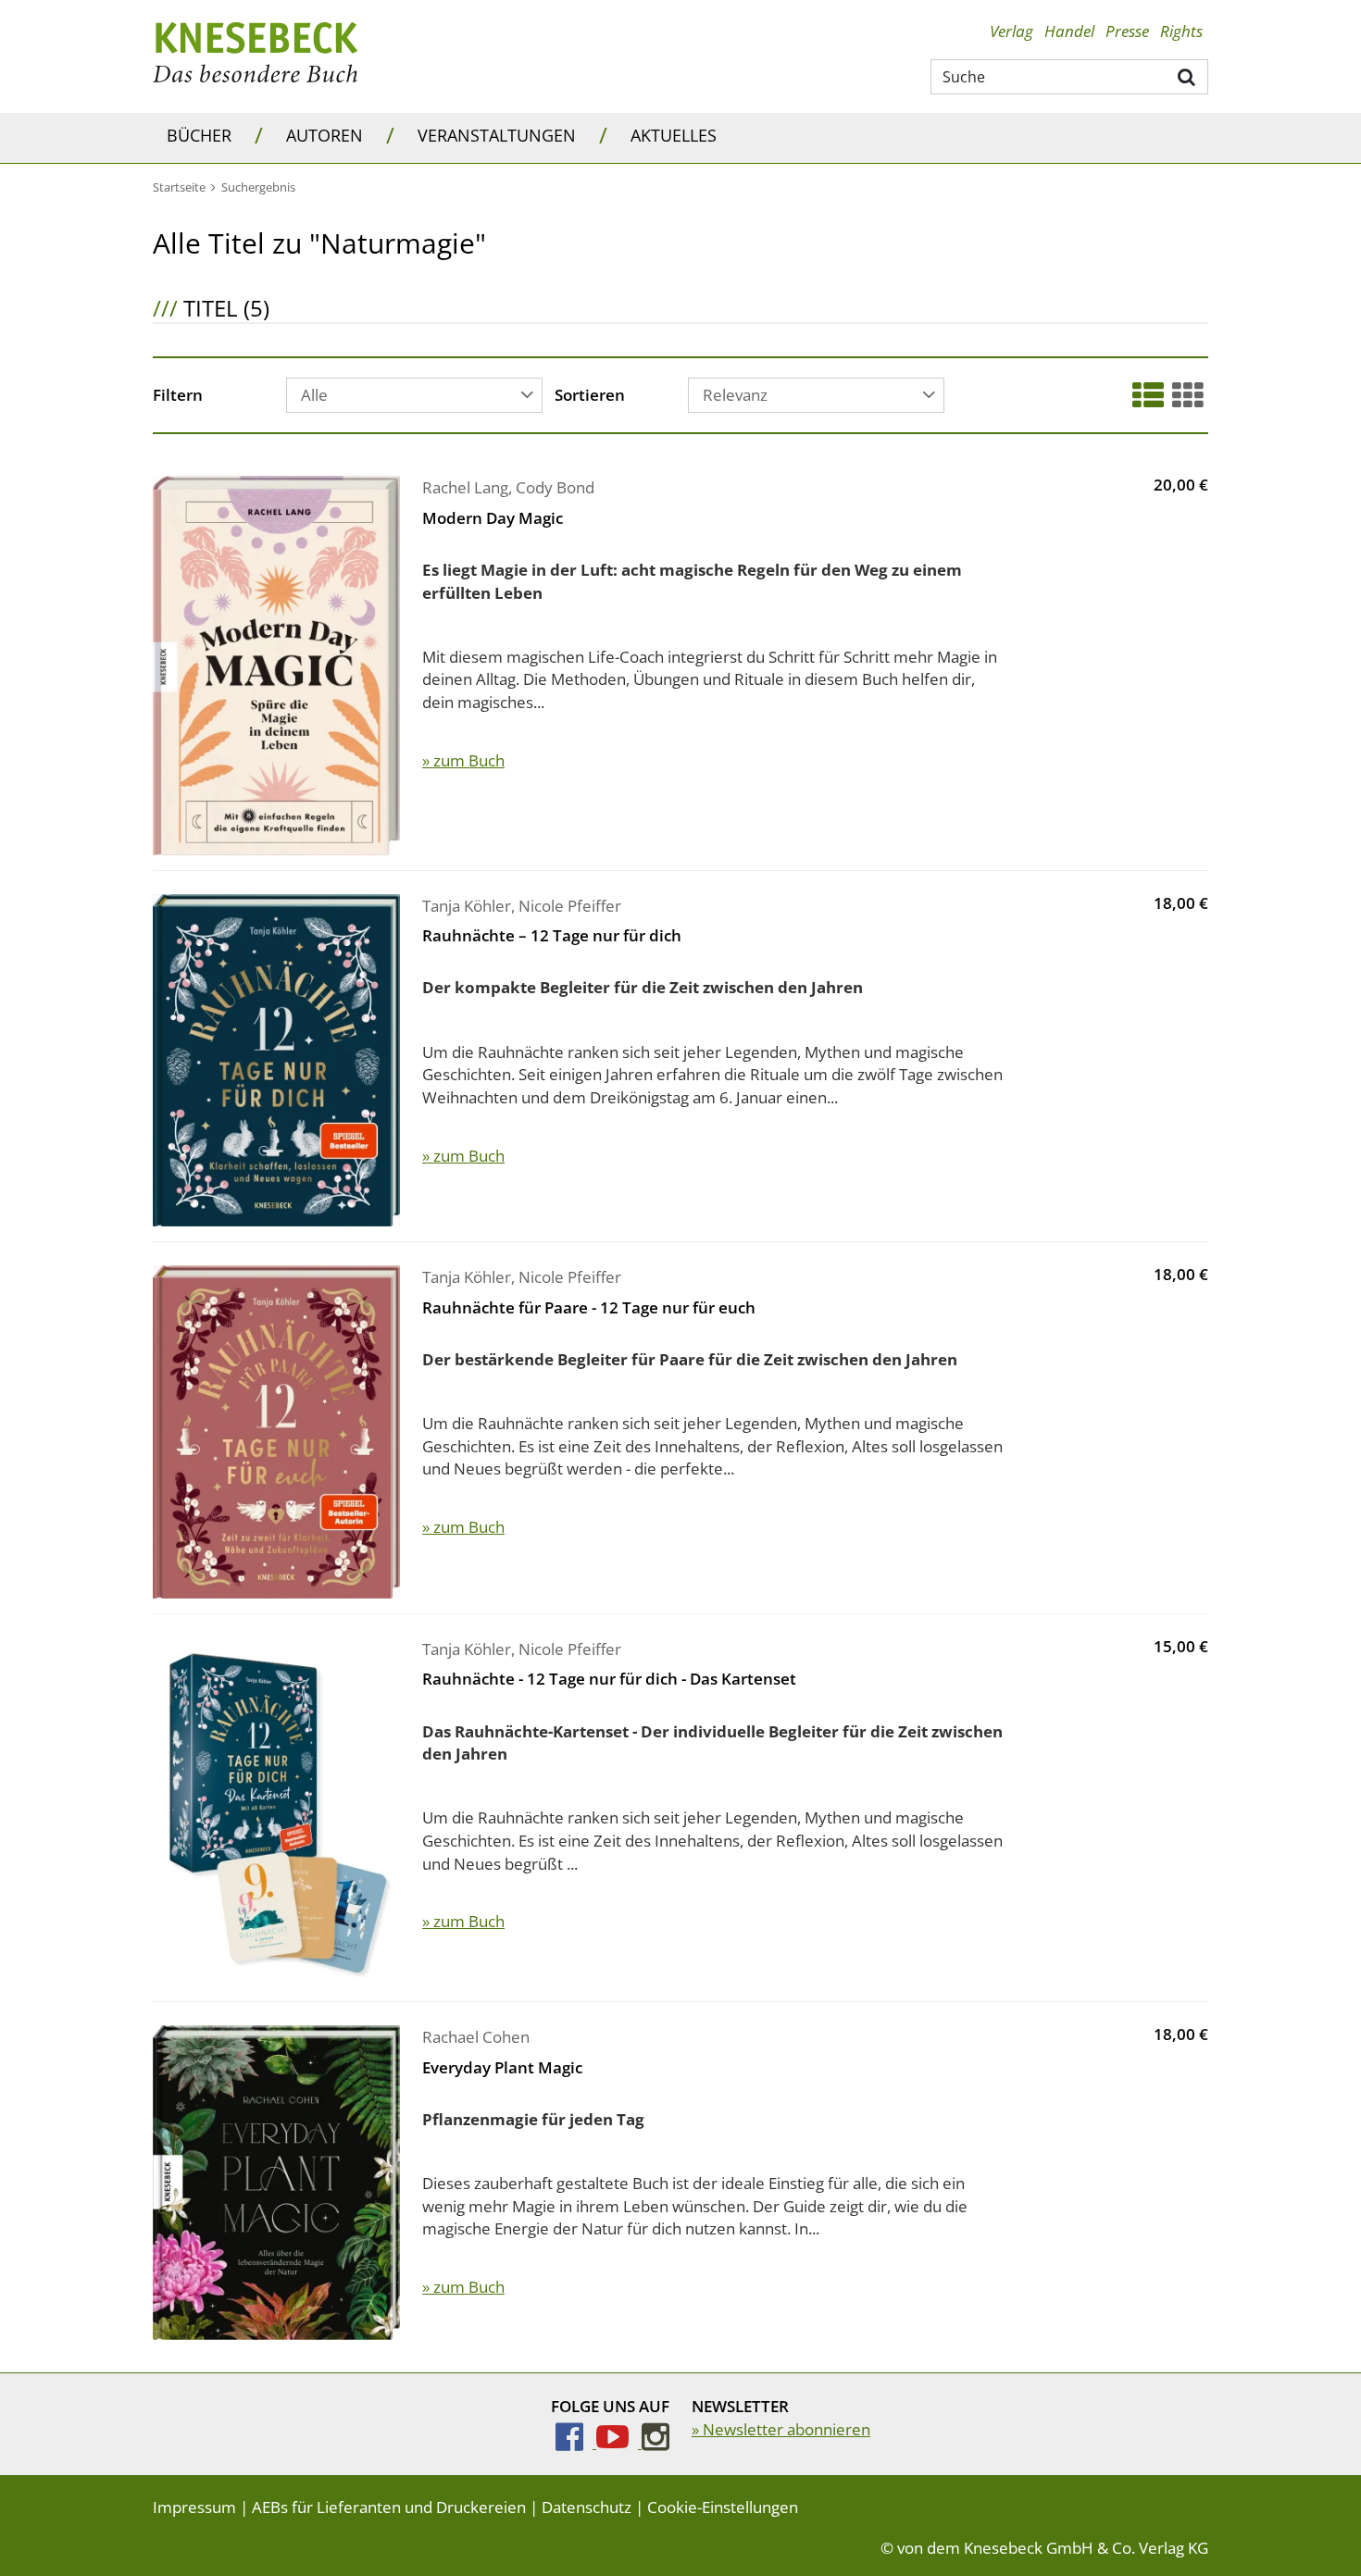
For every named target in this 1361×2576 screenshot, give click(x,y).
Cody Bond (555, 487)
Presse (1127, 31)
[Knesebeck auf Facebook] (576, 2442)
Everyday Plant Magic (502, 2067)
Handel (1069, 31)
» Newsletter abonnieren (781, 2429)
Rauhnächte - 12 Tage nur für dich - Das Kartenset (609, 1679)
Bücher (199, 135)
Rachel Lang (465, 487)
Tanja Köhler (467, 906)
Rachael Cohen (476, 2037)
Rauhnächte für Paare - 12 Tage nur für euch (589, 1307)
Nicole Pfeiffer (570, 906)
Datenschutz (587, 2507)
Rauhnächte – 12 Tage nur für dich (552, 935)
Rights (1181, 31)
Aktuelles (674, 135)
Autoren (325, 135)
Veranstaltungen (497, 135)
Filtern (178, 396)
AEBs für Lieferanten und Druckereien (389, 2507)
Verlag (1011, 31)
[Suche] (1187, 76)
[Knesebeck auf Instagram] (656, 2442)
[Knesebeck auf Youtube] (619, 2442)
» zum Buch (463, 760)
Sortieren (590, 396)
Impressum (194, 2507)
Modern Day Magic (493, 518)
